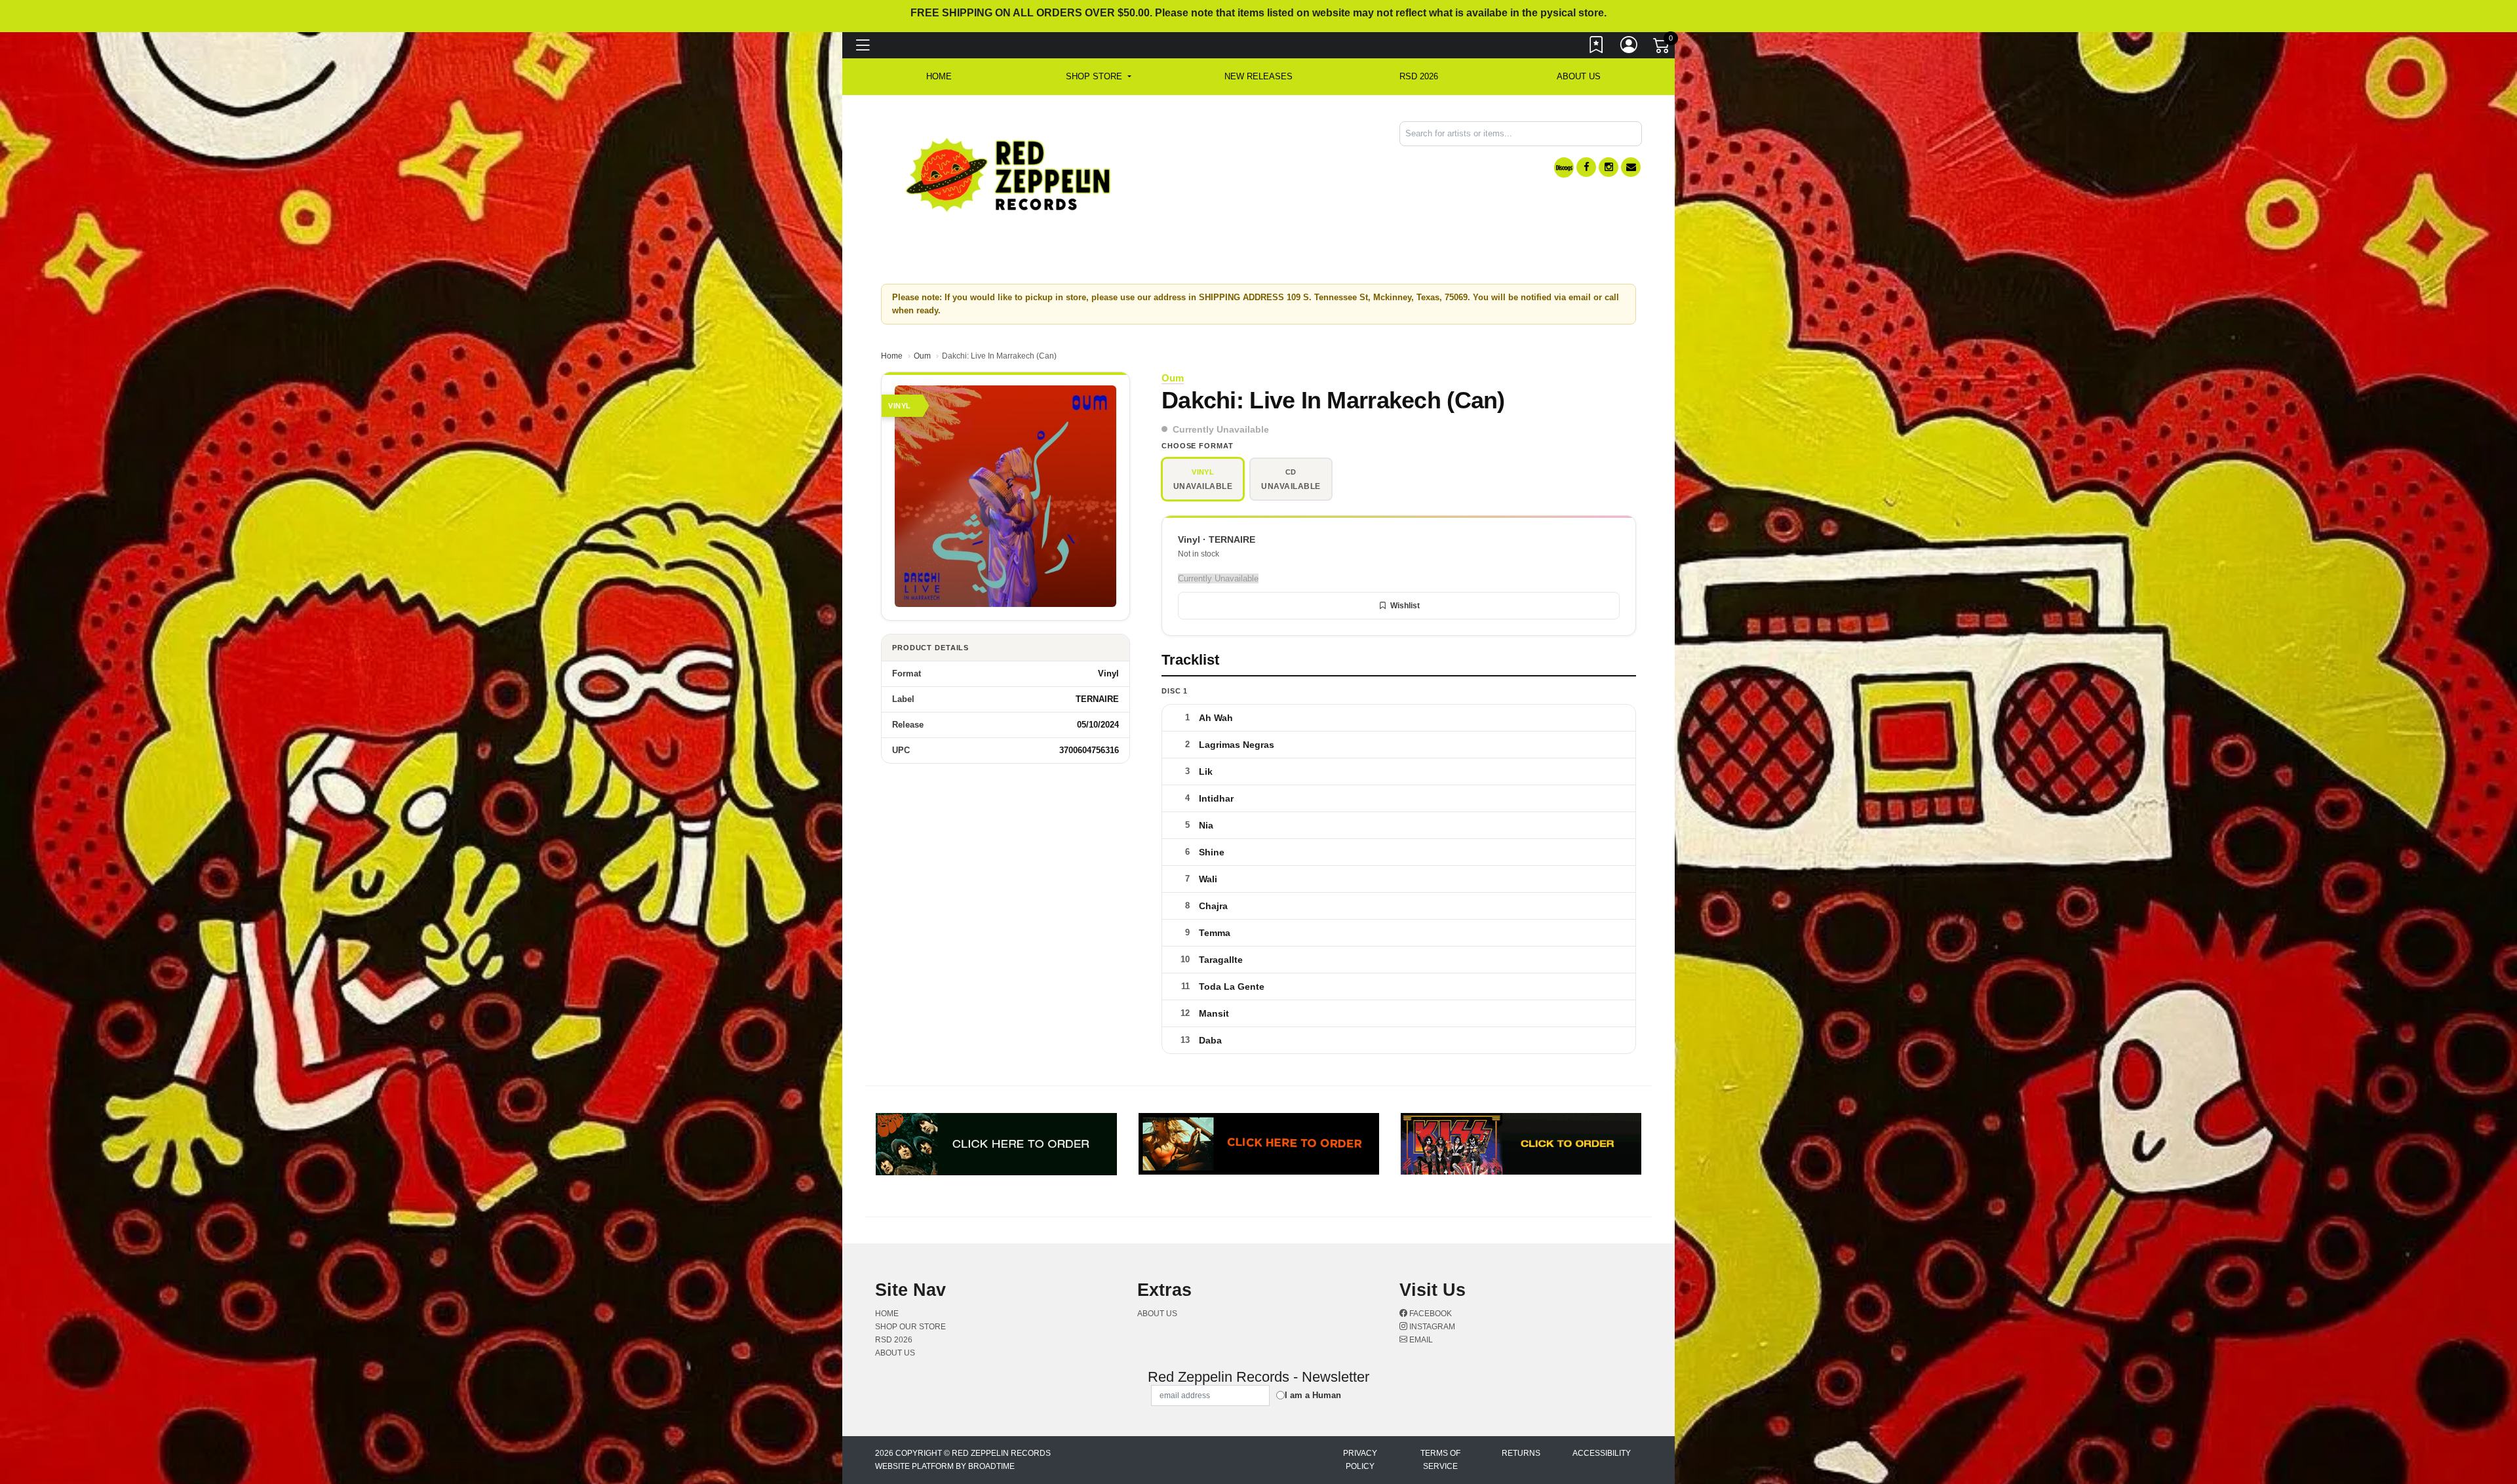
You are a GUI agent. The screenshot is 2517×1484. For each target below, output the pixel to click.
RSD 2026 (1419, 76)
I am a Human (1313, 1395)
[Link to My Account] (1629, 48)
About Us (1579, 76)
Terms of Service (1440, 1460)
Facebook (1430, 1314)
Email (1420, 1340)
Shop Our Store (910, 1327)
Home (892, 356)
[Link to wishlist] (1597, 48)
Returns (1521, 1453)
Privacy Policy (1360, 1460)
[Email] (1631, 167)
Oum (922, 356)
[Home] (1009, 174)
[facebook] (1586, 167)
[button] (1098, 77)
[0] (1662, 49)
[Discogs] (1564, 167)
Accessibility (1602, 1453)
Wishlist (1405, 606)
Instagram (1431, 1327)
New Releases (1258, 76)
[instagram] (1609, 167)
